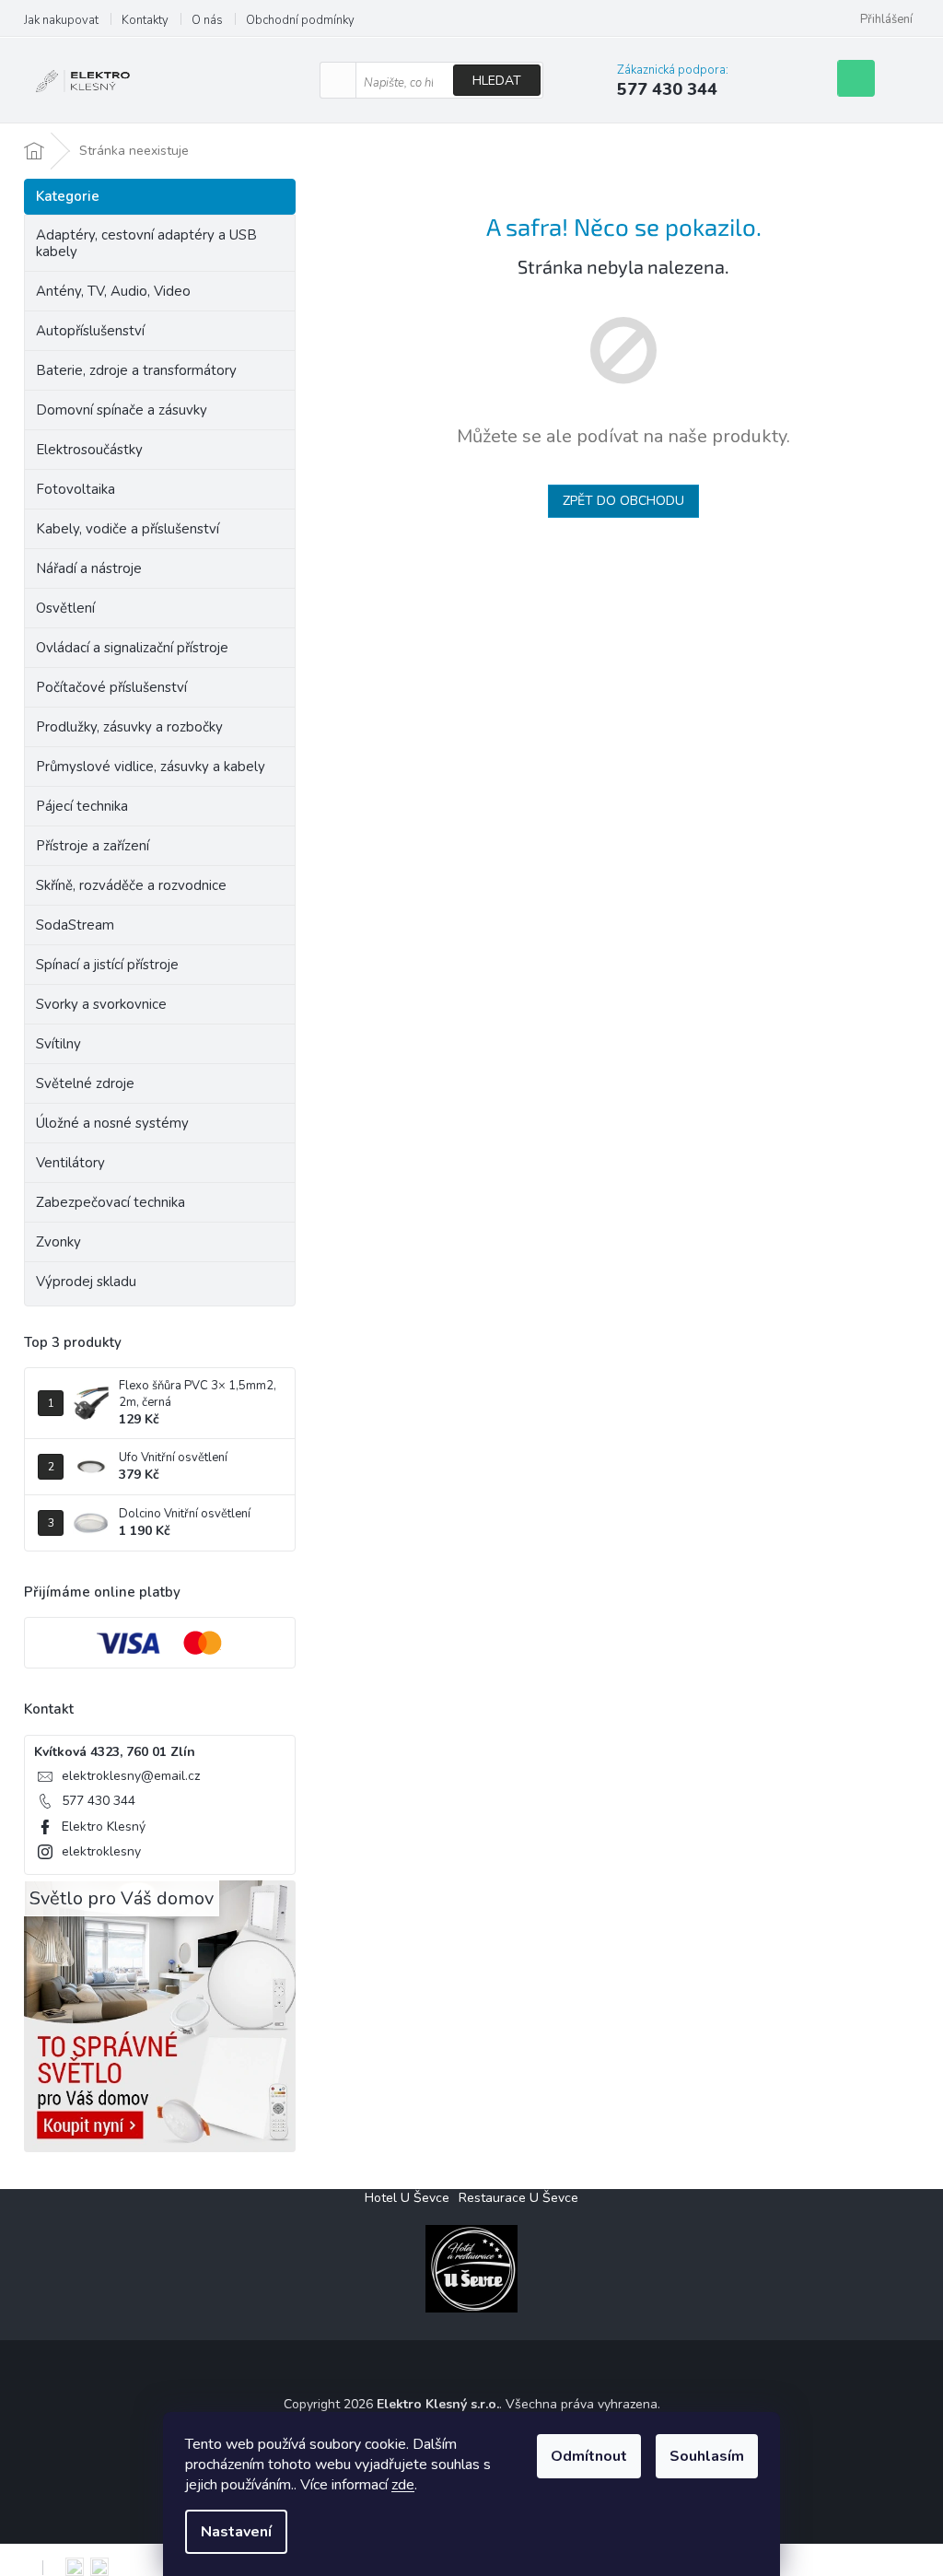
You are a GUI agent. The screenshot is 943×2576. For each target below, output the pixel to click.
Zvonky (58, 1242)
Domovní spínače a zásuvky (122, 410)
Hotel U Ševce (407, 2198)
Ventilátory (70, 1163)
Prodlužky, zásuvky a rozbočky (129, 727)
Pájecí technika (82, 806)
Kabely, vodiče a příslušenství (128, 529)
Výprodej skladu (86, 1282)
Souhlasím (707, 2456)
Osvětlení (65, 608)
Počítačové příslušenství (111, 687)
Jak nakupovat (61, 20)
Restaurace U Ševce (518, 2198)
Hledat (497, 81)
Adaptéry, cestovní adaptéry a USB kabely (146, 243)
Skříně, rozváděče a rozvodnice (131, 885)
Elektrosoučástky (89, 450)
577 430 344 (99, 1801)
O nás (207, 20)
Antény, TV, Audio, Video (113, 291)
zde (403, 2485)
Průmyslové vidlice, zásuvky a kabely (151, 767)
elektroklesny (101, 1851)
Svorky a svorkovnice (101, 1004)
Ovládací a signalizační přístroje (132, 648)
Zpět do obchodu (623, 501)
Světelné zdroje (85, 1083)
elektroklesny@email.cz (131, 1776)
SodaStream (75, 925)
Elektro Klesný (104, 1827)
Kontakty (145, 20)
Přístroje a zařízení (93, 846)
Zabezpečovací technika (111, 1202)
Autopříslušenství (90, 331)
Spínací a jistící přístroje (107, 965)
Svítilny (58, 1044)
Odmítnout (589, 2456)
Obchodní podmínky (300, 20)
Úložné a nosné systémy (112, 1123)
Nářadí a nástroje (89, 568)
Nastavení (236, 2532)
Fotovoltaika (76, 489)
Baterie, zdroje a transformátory (136, 370)
